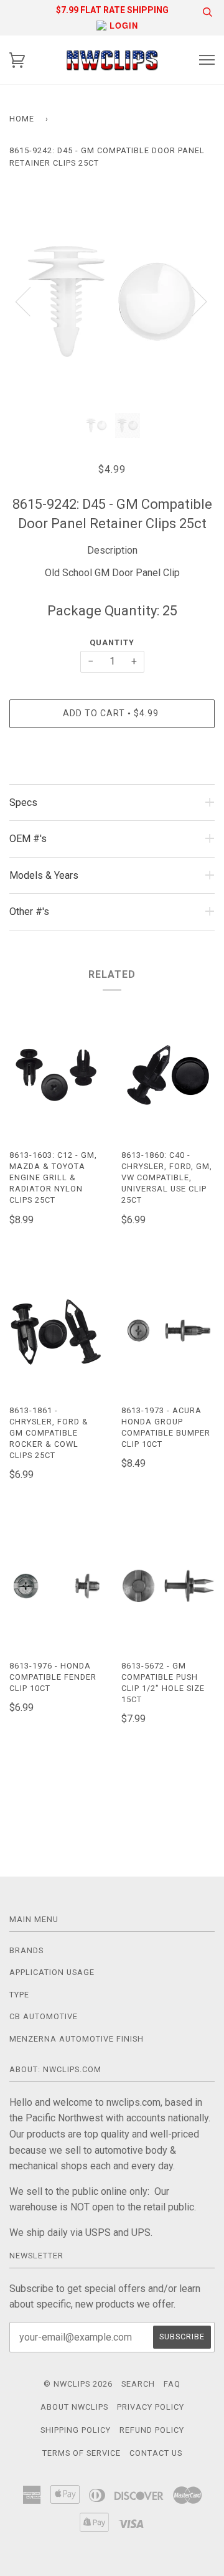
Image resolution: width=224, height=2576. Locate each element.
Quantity (112, 642)
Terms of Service (82, 2453)
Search (138, 2384)
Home (22, 119)
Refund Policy (152, 2430)
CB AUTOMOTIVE (44, 2016)
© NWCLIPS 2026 (78, 2384)
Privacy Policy (151, 2407)
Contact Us (156, 2453)
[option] (112, 301)
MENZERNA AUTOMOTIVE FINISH (77, 2039)
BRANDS (26, 1950)
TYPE (19, 1995)
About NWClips (74, 2407)
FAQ (172, 2384)
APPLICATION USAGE (52, 1972)
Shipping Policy (76, 2430)
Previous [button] (30, 301)
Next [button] (192, 301)
